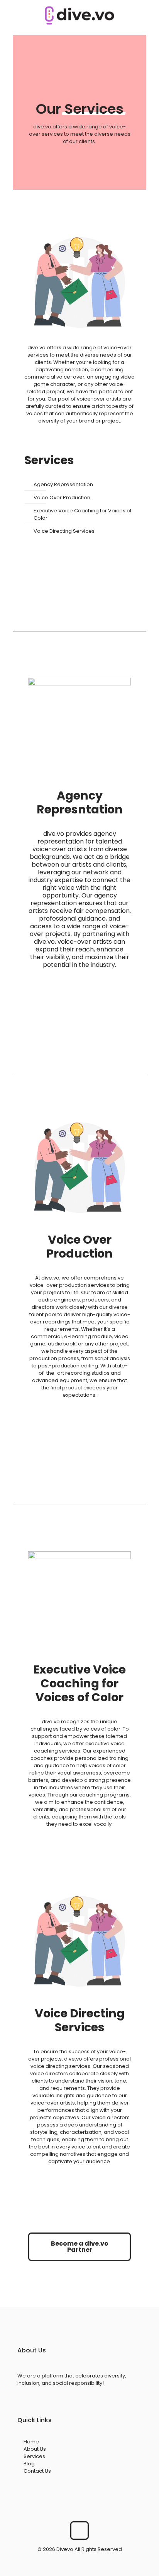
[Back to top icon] (79, 2531)
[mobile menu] (149, 15)
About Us (35, 2449)
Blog (29, 2464)
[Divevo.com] (79, 15)
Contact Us (37, 2471)
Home (31, 2442)
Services (34, 2456)
